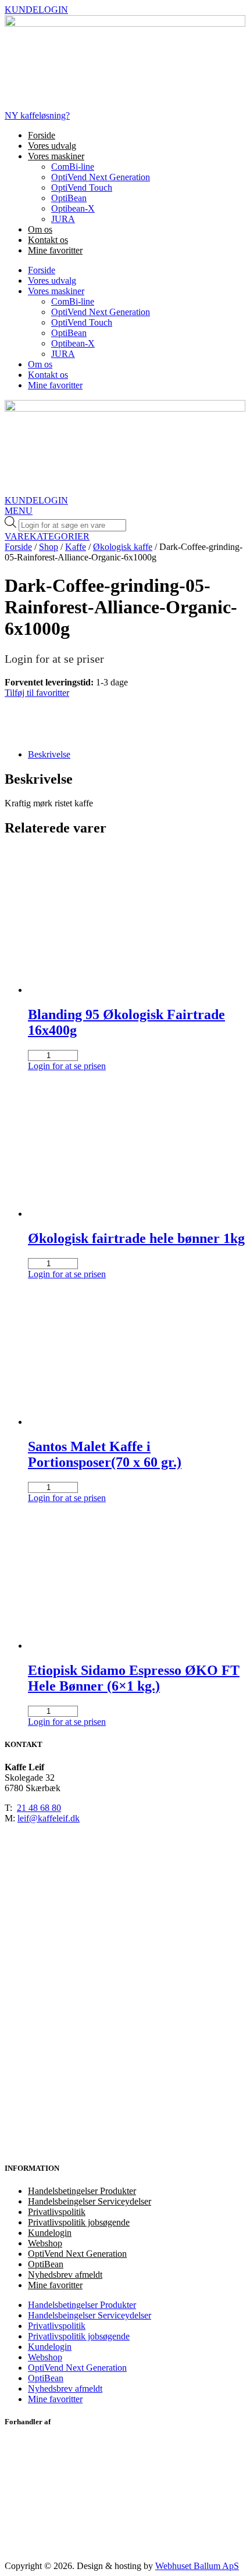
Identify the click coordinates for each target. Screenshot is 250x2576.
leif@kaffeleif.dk (49, 1818)
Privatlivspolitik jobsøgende (79, 2222)
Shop (49, 547)
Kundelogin (50, 2233)
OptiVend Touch (82, 187)
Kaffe (76, 547)
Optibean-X (73, 208)
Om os (40, 229)
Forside (42, 135)
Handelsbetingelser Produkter (82, 2191)
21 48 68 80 (39, 1808)
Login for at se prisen (67, 1066)
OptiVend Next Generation (101, 177)
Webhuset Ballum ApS (197, 2566)
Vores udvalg (52, 146)
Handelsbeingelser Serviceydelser (90, 2201)
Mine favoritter (55, 250)
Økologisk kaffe (123, 547)
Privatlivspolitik (57, 2212)
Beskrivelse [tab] (49, 754)
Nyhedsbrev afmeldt (65, 2275)
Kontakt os (48, 240)
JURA (63, 219)
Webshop (45, 2243)
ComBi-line (73, 167)
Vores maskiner (56, 156)
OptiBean (69, 198)
